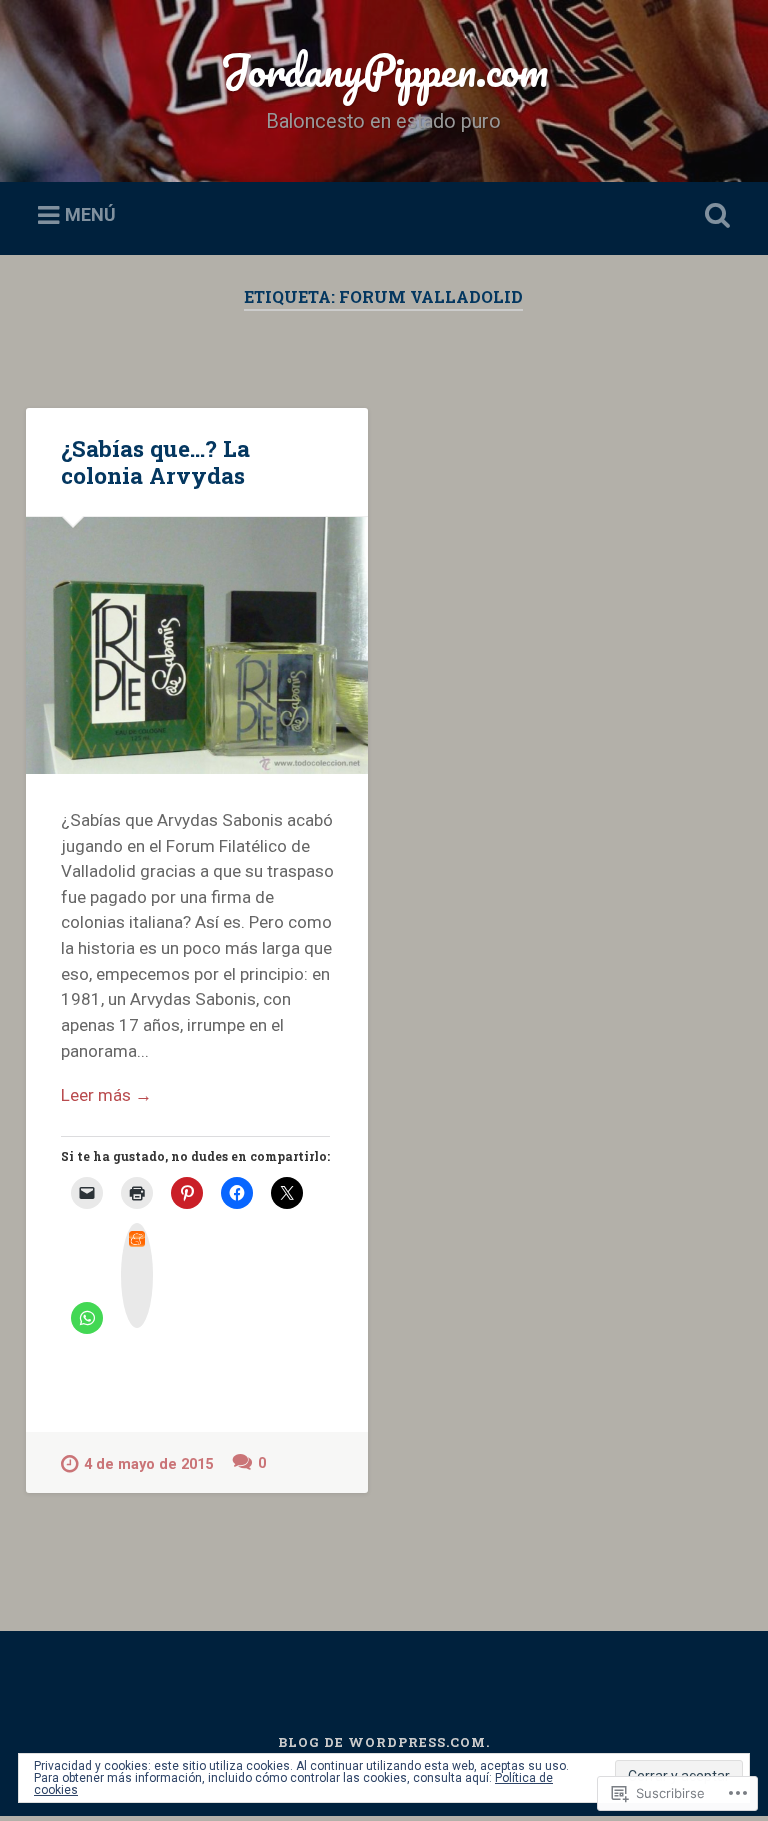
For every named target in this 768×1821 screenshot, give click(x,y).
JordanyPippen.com (384, 69)
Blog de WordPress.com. (384, 1742)
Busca (714, 216)
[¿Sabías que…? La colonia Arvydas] (197, 645)
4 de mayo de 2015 (148, 1464)
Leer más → (106, 1095)
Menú (90, 215)
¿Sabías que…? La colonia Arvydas (155, 461)
